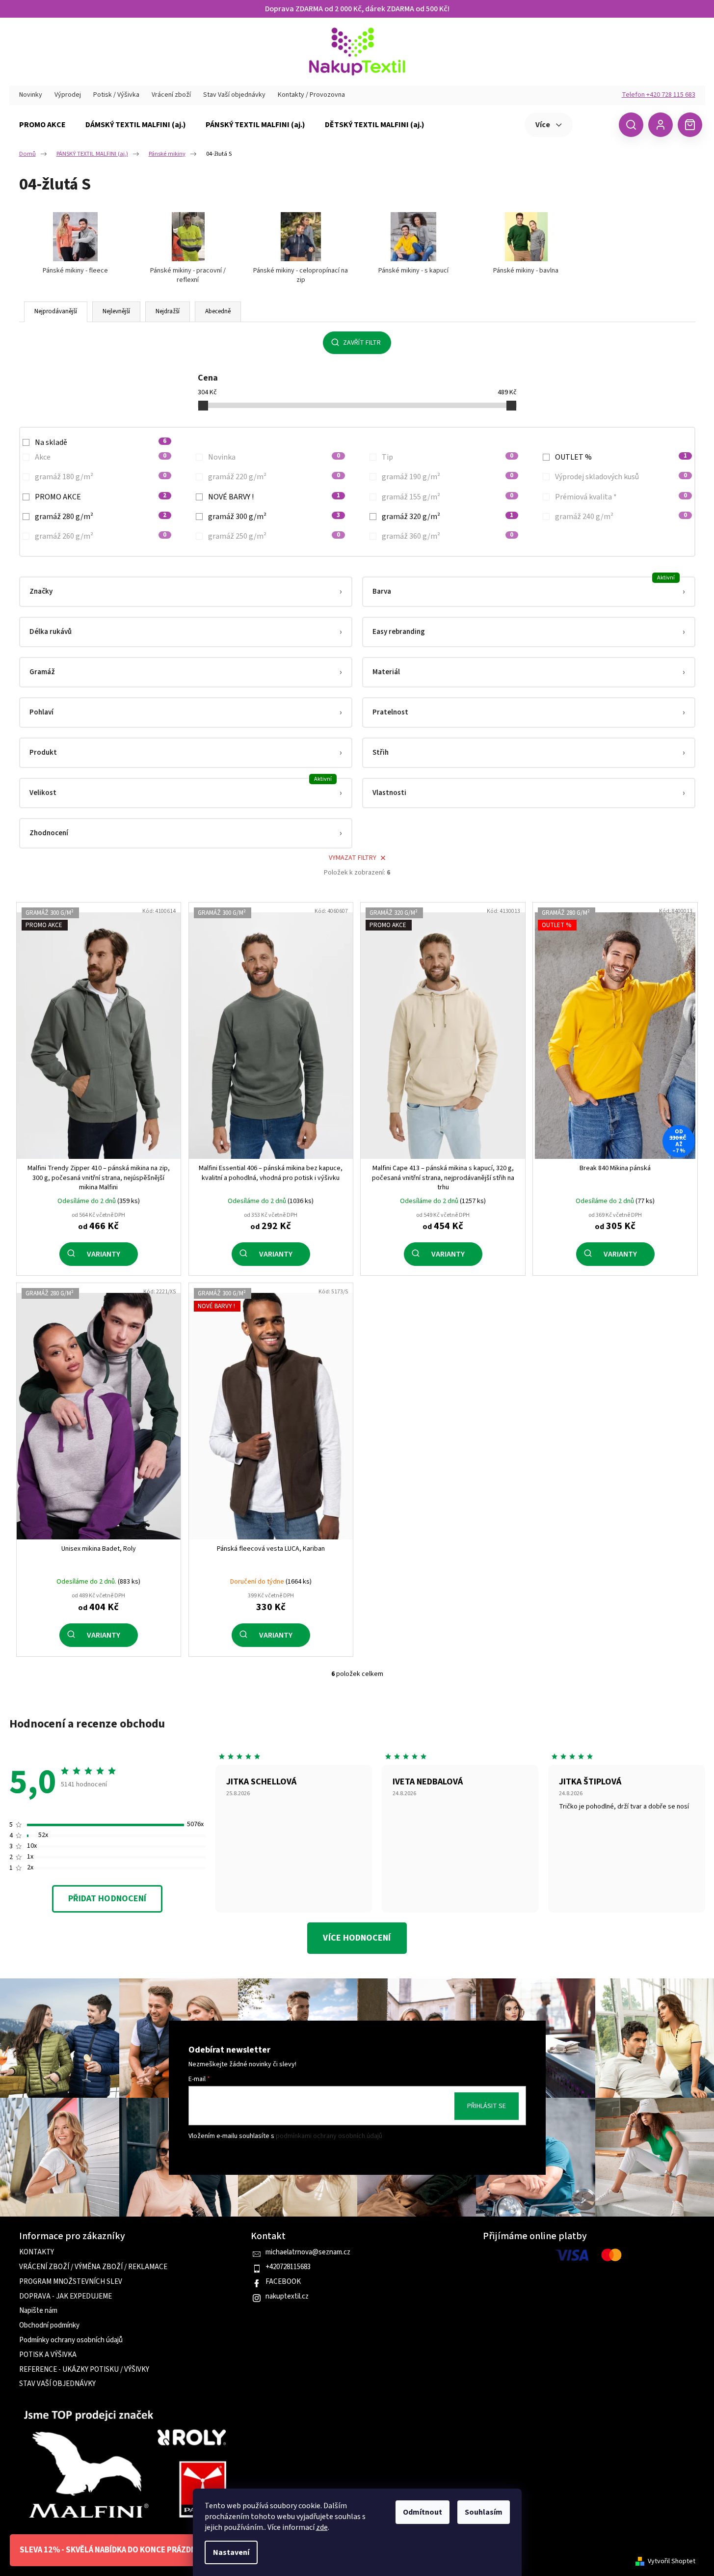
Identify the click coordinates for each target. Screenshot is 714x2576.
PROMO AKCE (101, 497)
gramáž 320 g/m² (448, 517)
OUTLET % (621, 457)
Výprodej (68, 95)
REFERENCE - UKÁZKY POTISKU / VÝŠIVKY (84, 2370)
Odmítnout (423, 2512)
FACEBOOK (283, 2282)
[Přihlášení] (661, 125)
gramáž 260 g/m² (101, 536)
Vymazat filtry (353, 858)
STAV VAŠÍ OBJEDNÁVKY (57, 2384)
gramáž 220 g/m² (274, 477)
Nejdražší (168, 311)
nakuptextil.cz (287, 2297)
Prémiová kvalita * (621, 497)
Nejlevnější (116, 311)
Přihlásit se (487, 2106)
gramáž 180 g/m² (101, 477)
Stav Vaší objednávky (234, 95)
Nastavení (231, 2552)
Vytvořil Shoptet (672, 2562)
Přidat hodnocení (107, 1899)
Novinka (274, 457)
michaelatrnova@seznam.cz (308, 2252)
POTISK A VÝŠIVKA (48, 2355)
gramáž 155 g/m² (448, 497)
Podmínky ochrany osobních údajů (71, 2340)
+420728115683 (288, 2267)
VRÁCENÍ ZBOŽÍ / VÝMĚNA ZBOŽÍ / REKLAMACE (93, 2267)
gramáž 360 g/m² (448, 536)
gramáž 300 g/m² (274, 517)
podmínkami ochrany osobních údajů (329, 2136)
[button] (186, 592)
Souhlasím (484, 2512)
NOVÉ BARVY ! (274, 497)
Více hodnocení (357, 1938)
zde (322, 2527)
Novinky (31, 95)
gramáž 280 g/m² (101, 517)
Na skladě (101, 442)
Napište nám (38, 2311)
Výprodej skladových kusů (621, 477)
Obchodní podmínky (49, 2326)
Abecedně (218, 311)
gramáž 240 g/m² (621, 517)
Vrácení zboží (171, 95)
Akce (101, 457)
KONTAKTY (37, 2252)
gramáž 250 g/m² (274, 536)
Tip (448, 457)
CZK (595, 124)
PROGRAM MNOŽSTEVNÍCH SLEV (71, 2282)
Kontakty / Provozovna (311, 95)
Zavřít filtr (362, 343)
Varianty (104, 1254)
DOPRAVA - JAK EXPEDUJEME (66, 2297)
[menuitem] (42, 125)
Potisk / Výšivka (116, 95)
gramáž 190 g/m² (448, 477)
